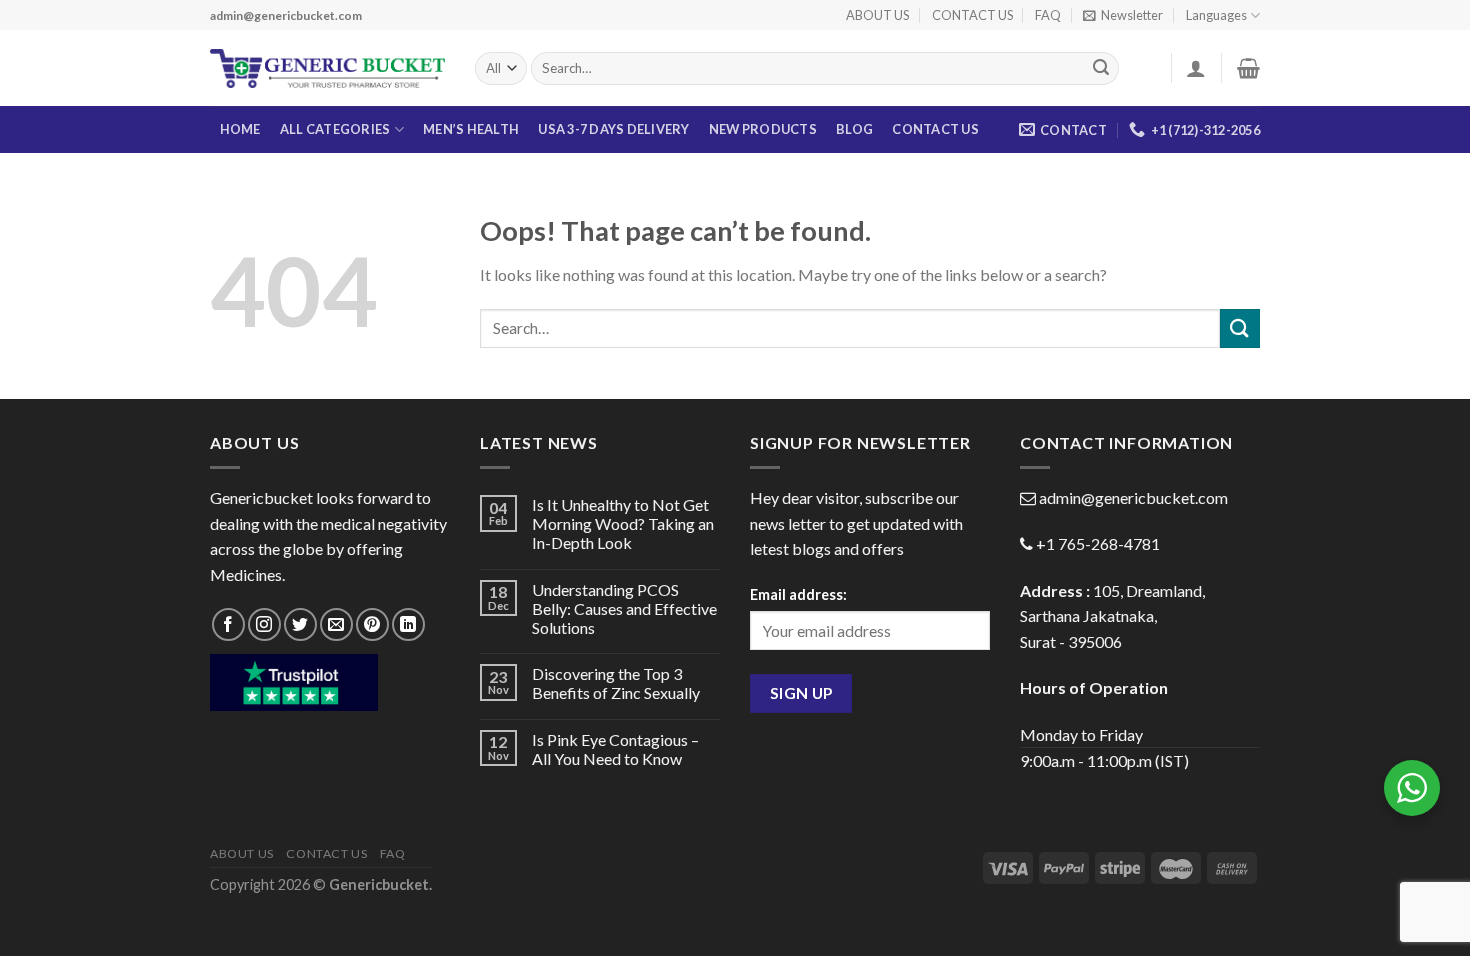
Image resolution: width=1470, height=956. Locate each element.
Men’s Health (471, 129)
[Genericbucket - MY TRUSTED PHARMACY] (327, 69)
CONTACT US (972, 15)
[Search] (1101, 69)
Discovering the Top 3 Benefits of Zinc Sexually (616, 683)
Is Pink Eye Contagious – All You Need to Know (615, 749)
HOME (240, 129)
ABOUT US (877, 15)
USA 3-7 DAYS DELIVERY (613, 129)
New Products (763, 129)
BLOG (854, 129)
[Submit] (1240, 328)
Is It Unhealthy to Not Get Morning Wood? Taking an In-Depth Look (623, 523)
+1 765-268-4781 (1098, 543)
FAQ (1048, 15)
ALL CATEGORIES (335, 129)
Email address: (798, 594)
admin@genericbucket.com (1133, 497)
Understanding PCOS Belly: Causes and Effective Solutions (624, 608)
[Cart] (1248, 68)
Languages (1216, 15)
